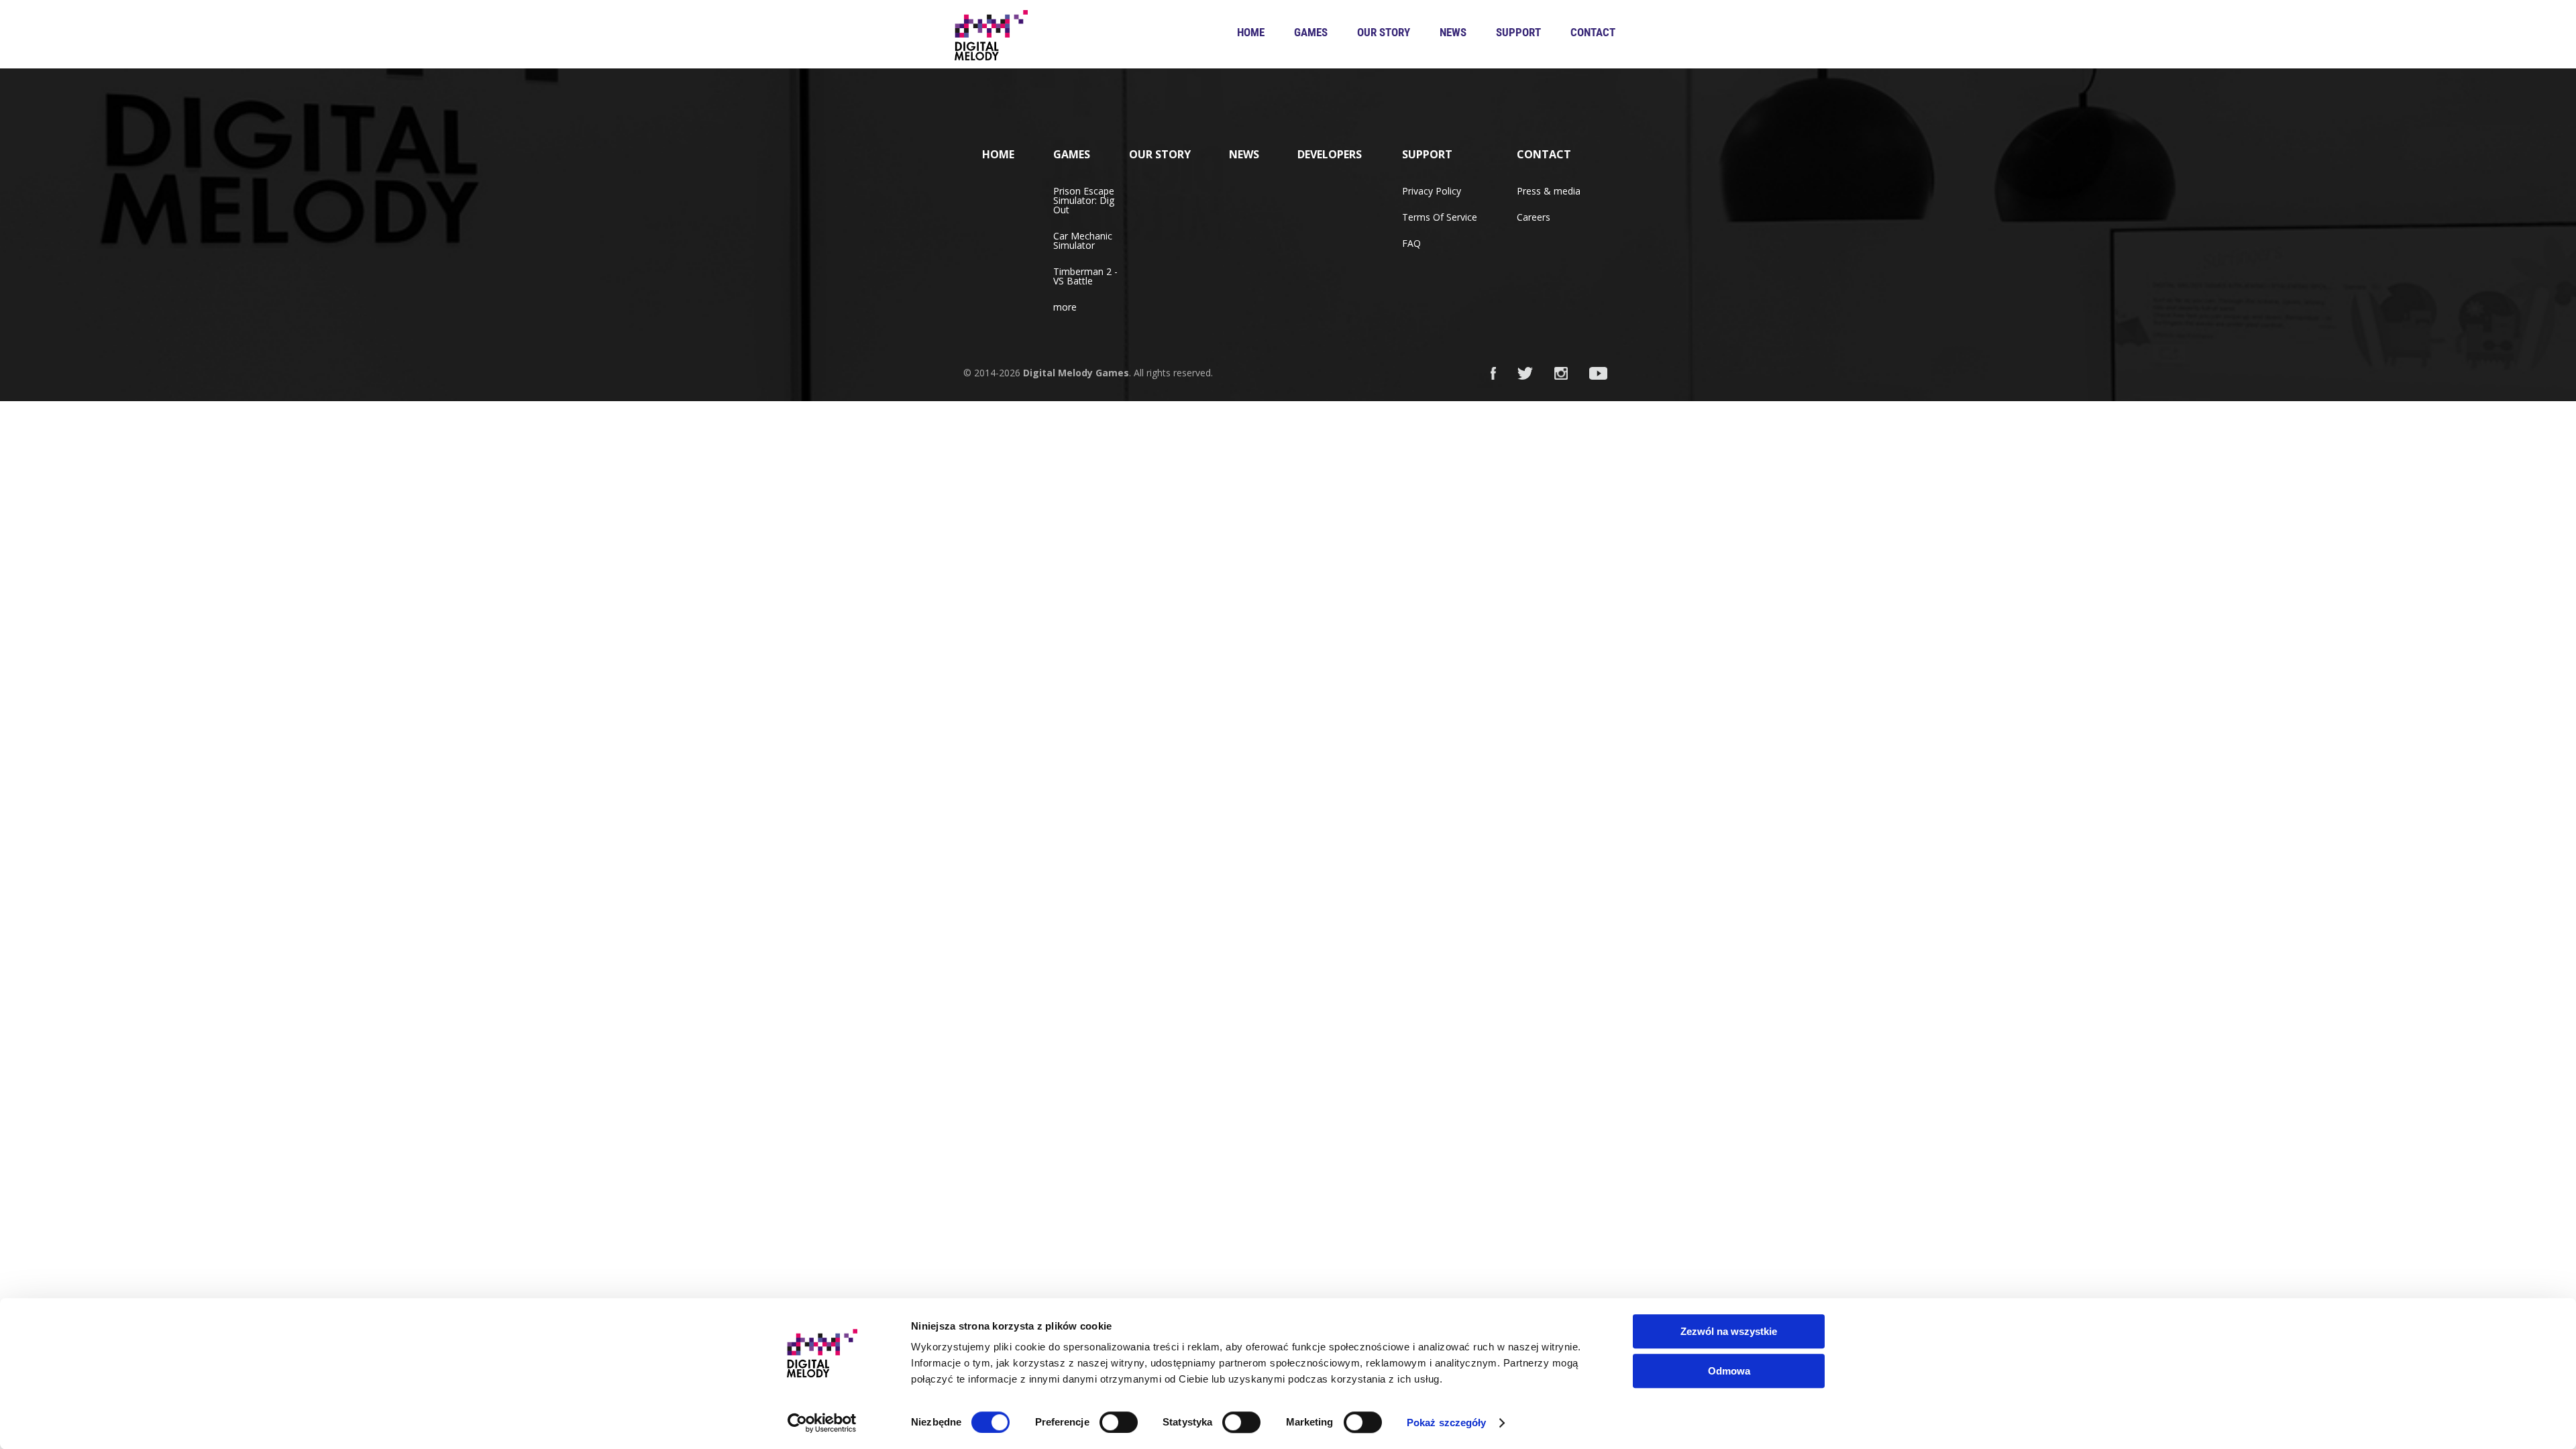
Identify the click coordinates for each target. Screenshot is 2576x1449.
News (1453, 32)
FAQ (1411, 243)
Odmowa (1729, 1371)
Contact (1593, 32)
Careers (1534, 217)
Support (1518, 32)
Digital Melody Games (1076, 373)
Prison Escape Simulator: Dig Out (1084, 200)
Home (1251, 32)
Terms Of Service (1440, 217)
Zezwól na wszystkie (1729, 1331)
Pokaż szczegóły (1447, 1423)
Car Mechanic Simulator (1083, 240)
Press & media (1549, 191)
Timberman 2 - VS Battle (1085, 276)
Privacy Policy (1432, 191)
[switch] (1119, 1422)
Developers (1330, 154)
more (1065, 307)
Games (1311, 32)
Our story (1384, 32)
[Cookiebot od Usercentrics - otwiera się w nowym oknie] (822, 1423)
